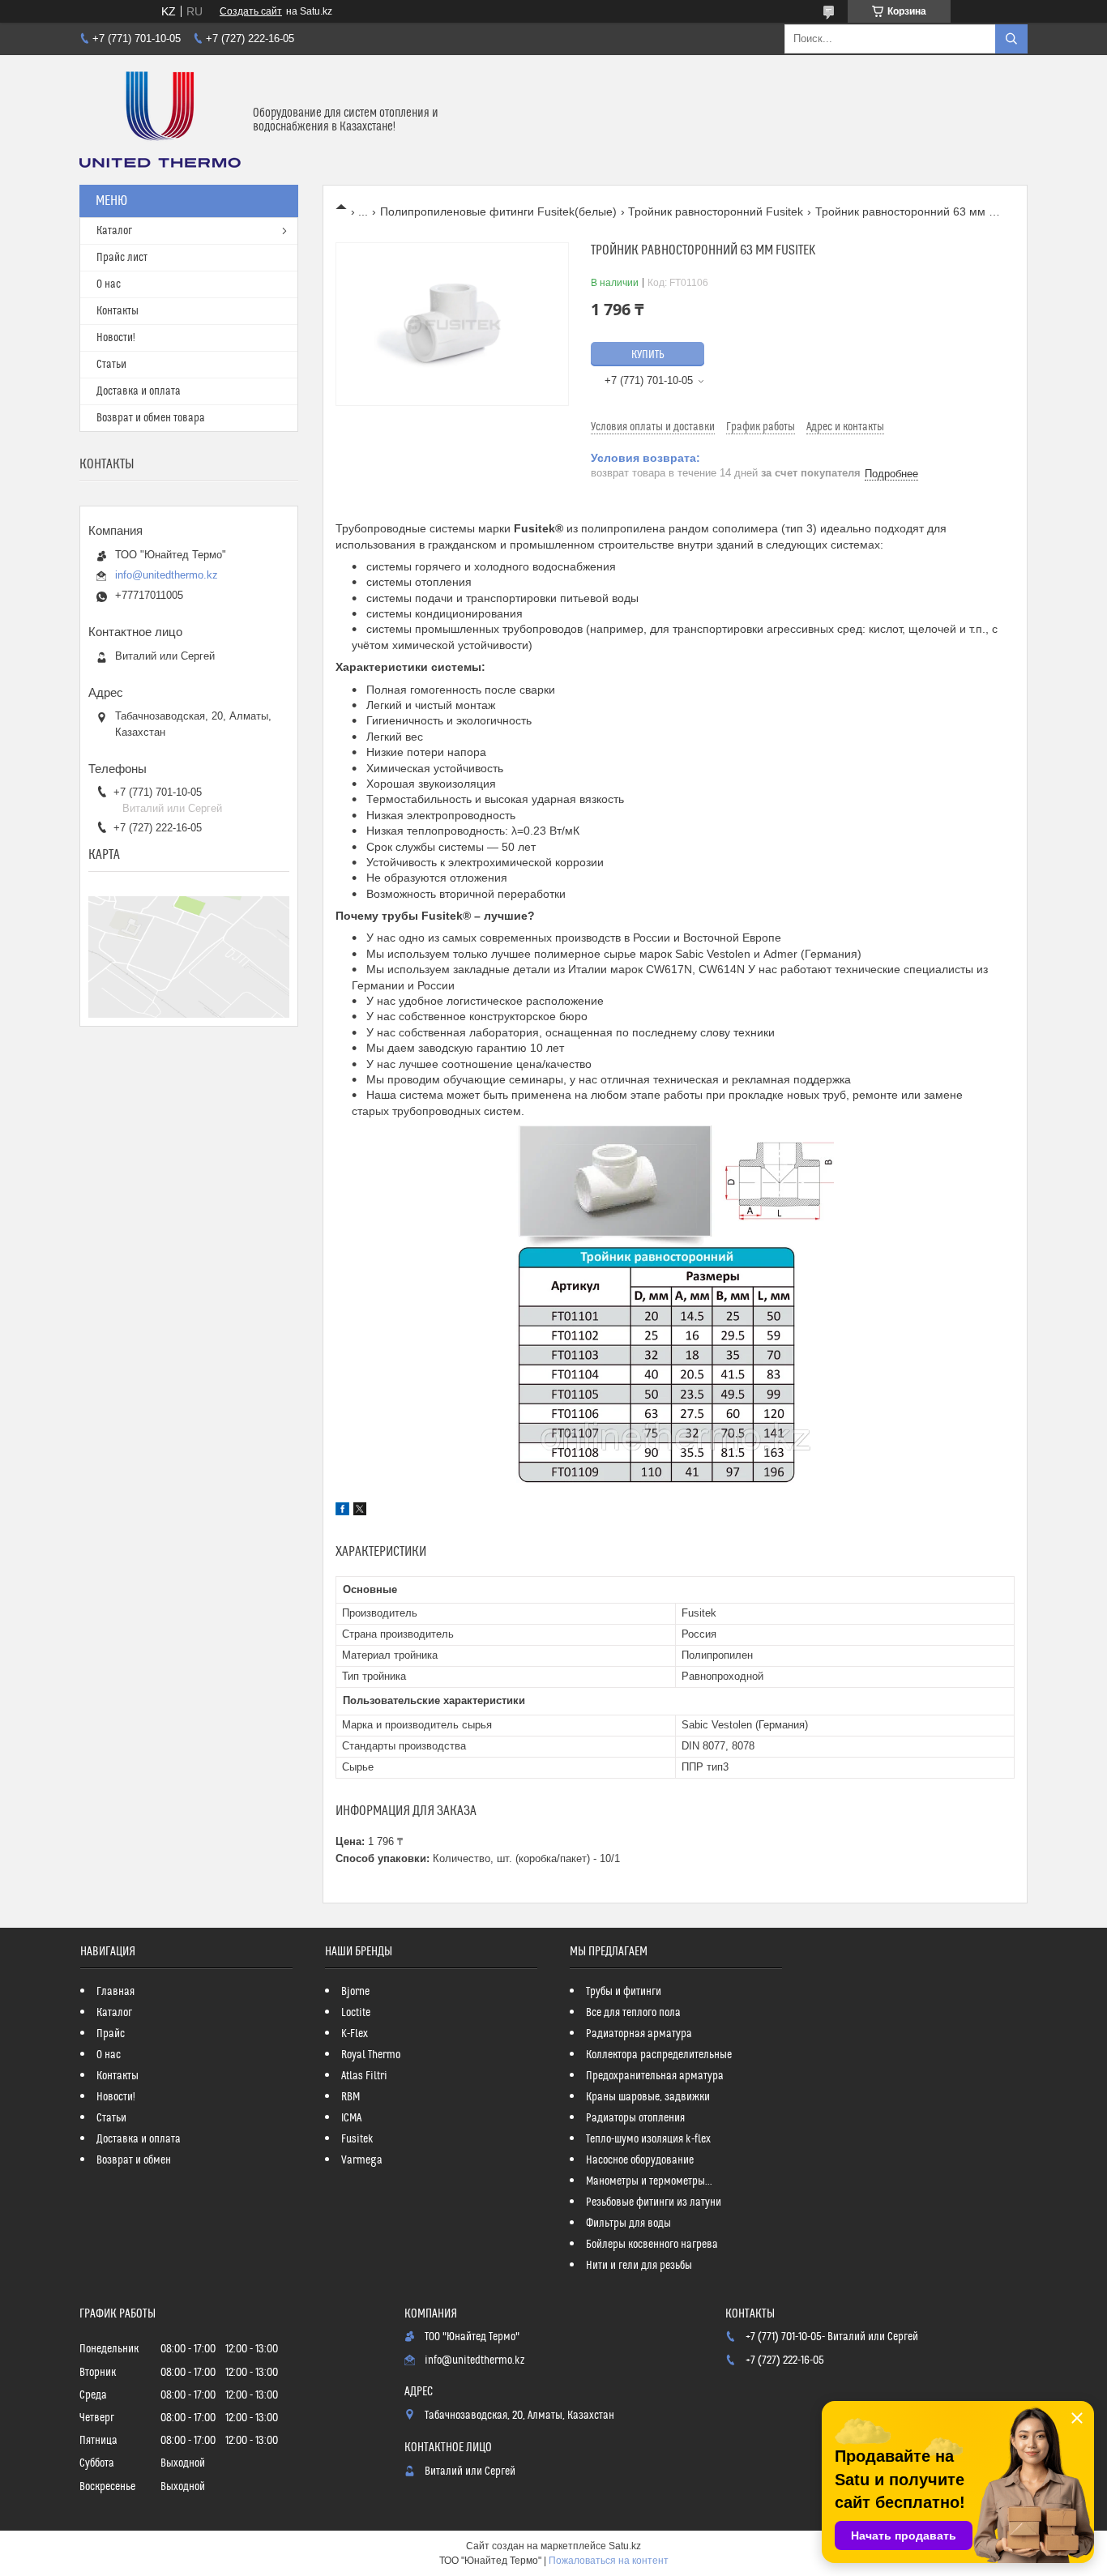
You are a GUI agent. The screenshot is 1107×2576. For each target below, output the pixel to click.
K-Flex (355, 2034)
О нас (109, 284)
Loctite (356, 2013)
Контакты (118, 311)
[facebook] (342, 1511)
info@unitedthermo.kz (167, 575)
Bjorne (355, 1992)
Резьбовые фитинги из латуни (654, 2202)
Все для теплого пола (633, 2013)
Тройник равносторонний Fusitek (716, 211)
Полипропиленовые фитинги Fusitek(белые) (498, 211)
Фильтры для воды (628, 2224)
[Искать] (1011, 39)
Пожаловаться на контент (609, 2561)
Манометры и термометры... (649, 2181)
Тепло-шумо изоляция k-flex (648, 2139)
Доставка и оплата (139, 391)
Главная (115, 1992)
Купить (648, 355)
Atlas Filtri (364, 2076)
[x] (360, 1511)
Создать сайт (251, 11)
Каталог (114, 231)
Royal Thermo (371, 2055)
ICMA (351, 2118)
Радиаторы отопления (635, 2118)
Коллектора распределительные (659, 2055)
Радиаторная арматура (639, 2034)
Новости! (116, 338)
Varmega (362, 2160)
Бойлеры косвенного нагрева (652, 2245)
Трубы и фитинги (624, 1992)
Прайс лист (122, 258)
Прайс (111, 2034)
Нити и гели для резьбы (639, 2266)
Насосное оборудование (640, 2160)
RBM (350, 2097)
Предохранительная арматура (655, 2076)
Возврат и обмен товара (151, 418)
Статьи (111, 365)
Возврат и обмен (134, 2160)
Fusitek (357, 2139)
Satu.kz (625, 2546)
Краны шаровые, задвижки (648, 2097)
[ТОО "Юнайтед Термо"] (160, 120)
